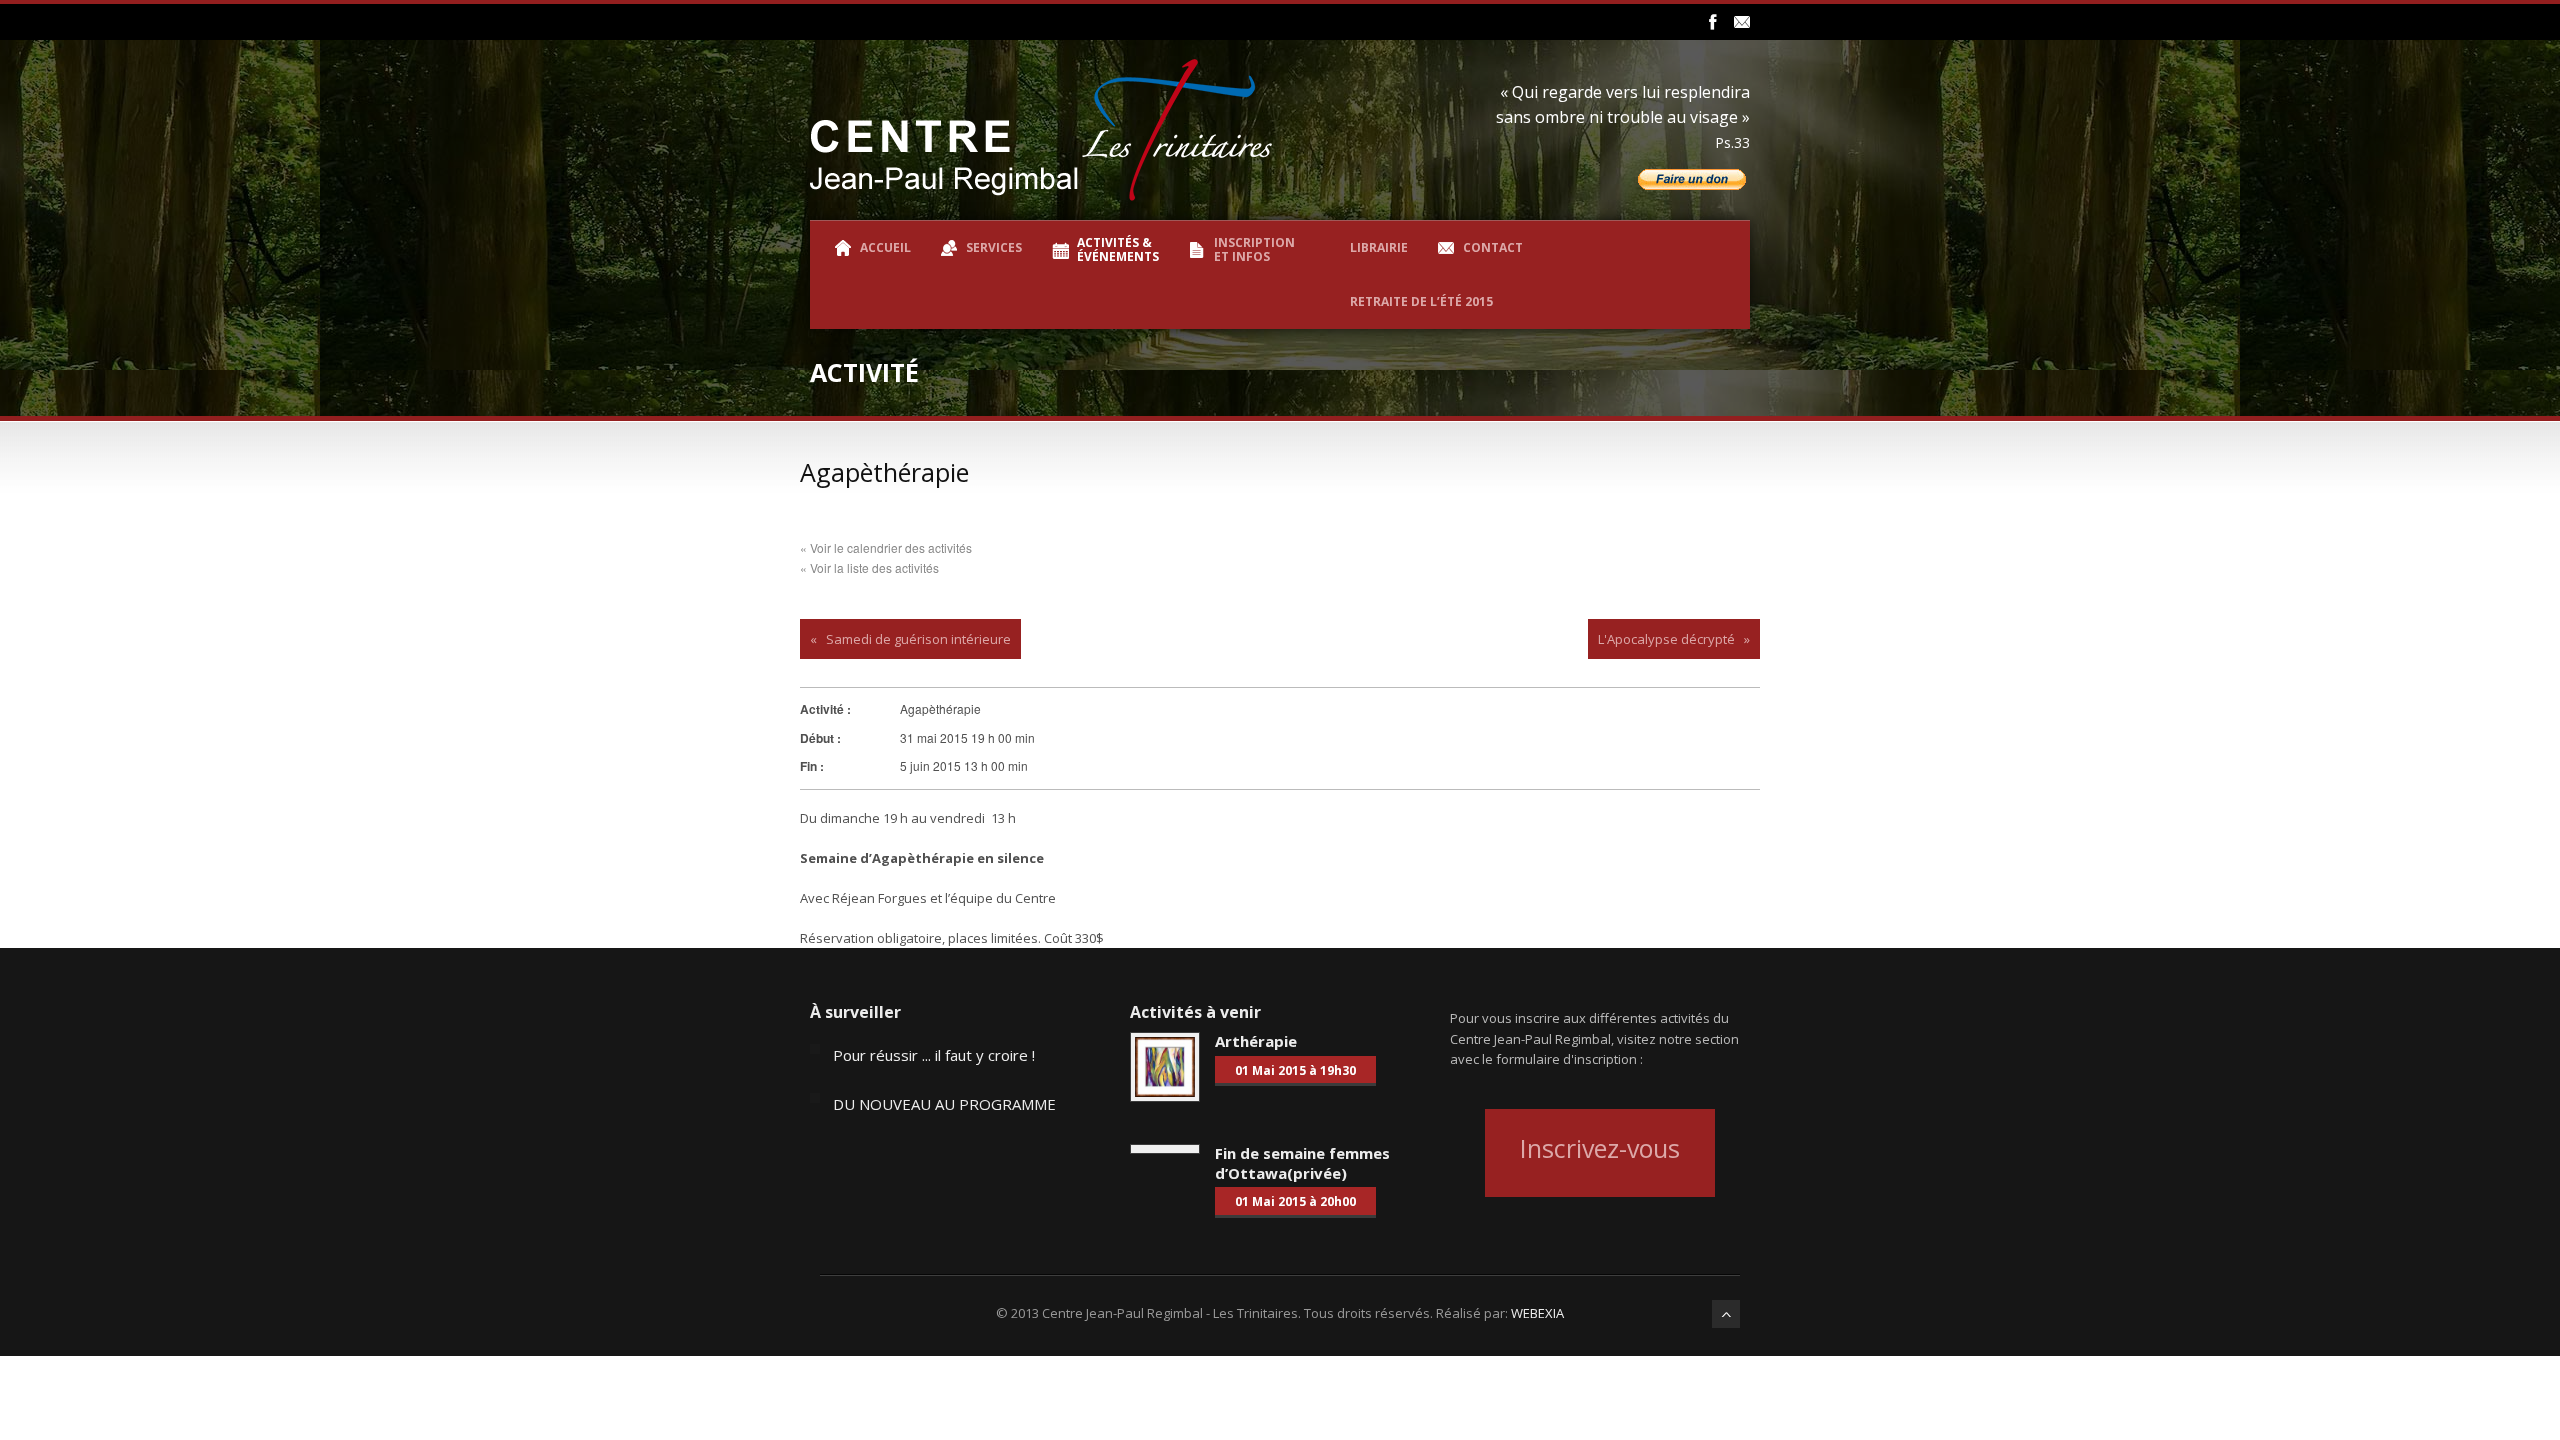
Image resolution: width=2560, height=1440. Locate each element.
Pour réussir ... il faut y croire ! (934, 1055)
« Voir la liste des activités (869, 567)
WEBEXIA (1537, 1313)
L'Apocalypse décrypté (1666, 639)
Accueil (885, 247)
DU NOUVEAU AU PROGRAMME (944, 1104)
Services (994, 247)
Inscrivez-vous (1600, 1148)
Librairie (1379, 247)
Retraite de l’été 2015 (1421, 301)
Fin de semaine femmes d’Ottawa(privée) (1302, 1163)
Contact (1493, 247)
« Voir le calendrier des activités (886, 547)
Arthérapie (1256, 1041)
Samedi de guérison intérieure (918, 639)
